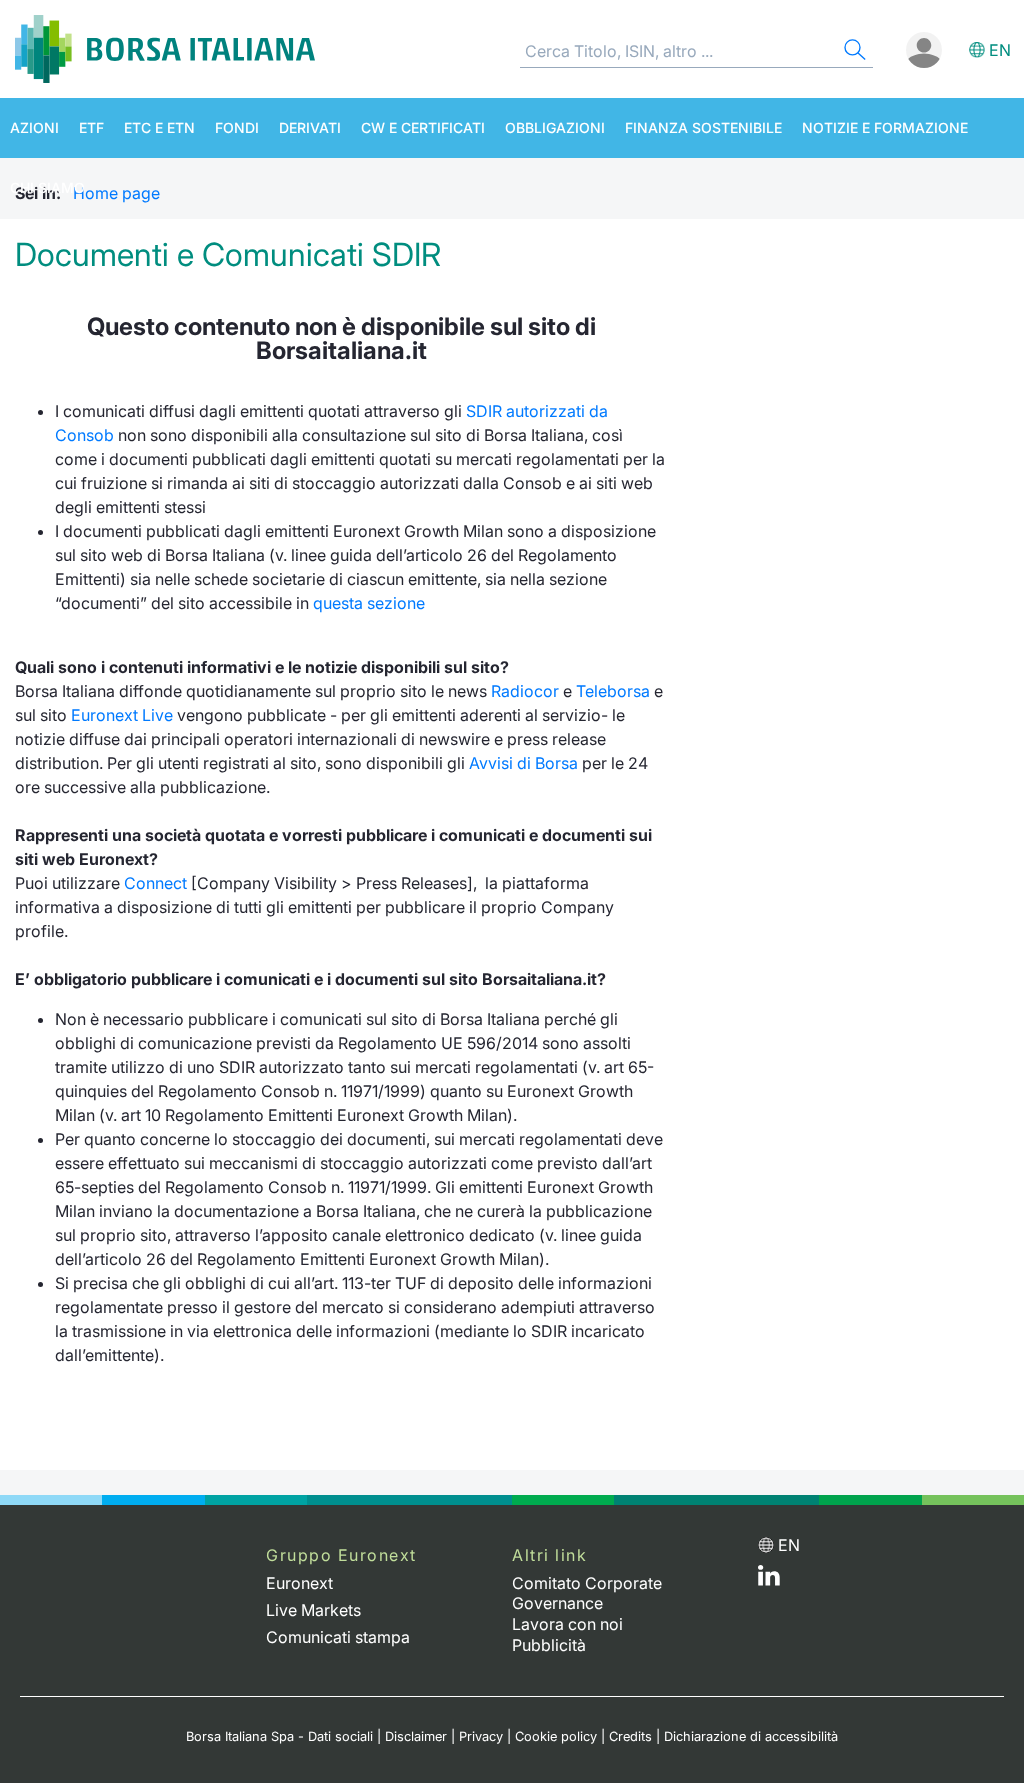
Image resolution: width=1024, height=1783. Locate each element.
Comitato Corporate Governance (587, 1593)
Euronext (299, 1583)
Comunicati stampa (338, 1637)
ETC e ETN (159, 127)
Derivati (310, 127)
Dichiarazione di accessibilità (751, 1736)
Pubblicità (549, 1645)
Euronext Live (122, 715)
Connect (155, 883)
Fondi (237, 127)
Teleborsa (613, 691)
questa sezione (369, 603)
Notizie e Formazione (885, 127)
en (1000, 50)
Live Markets (313, 1610)
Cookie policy (556, 1736)
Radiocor (525, 691)
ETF (91, 127)
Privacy (481, 1736)
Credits (630, 1736)
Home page (116, 193)
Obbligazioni (555, 127)
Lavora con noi (567, 1624)
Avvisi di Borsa (523, 763)
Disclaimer (416, 1736)
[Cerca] (853, 52)
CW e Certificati (423, 127)
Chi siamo (47, 187)
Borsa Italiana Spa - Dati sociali (279, 1736)
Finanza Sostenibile (703, 127)
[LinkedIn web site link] (769, 1580)
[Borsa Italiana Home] (165, 49)
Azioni (34, 127)
